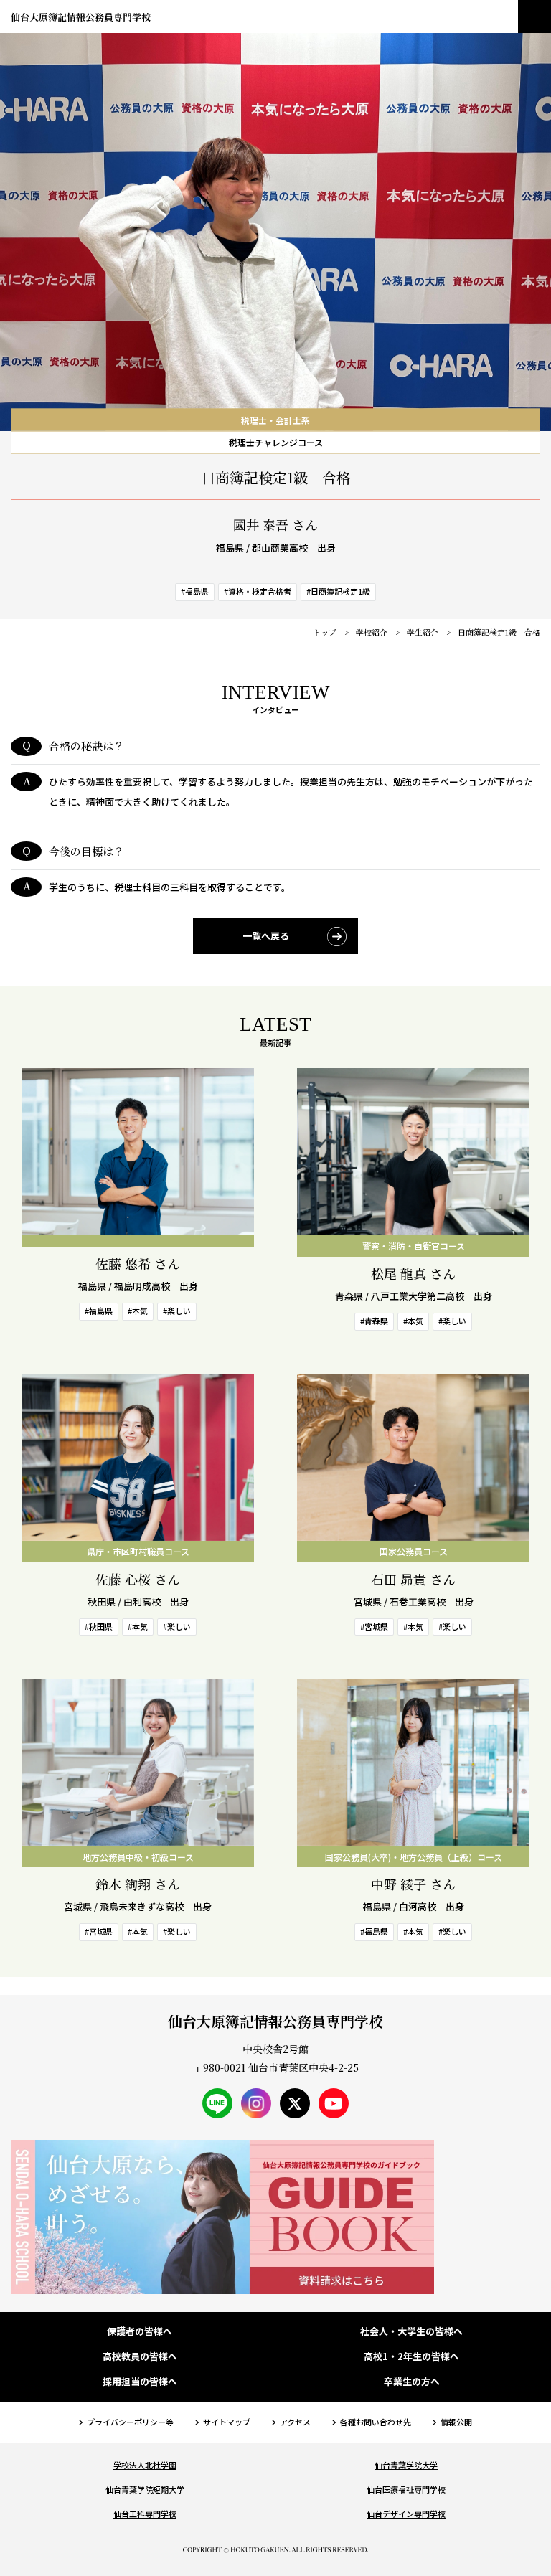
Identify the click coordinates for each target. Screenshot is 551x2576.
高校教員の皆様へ (140, 2357)
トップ (325, 632)
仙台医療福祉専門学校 (406, 2489)
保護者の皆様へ (140, 2332)
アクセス (295, 2422)
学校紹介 (372, 632)
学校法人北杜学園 (145, 2465)
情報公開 (456, 2422)
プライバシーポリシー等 (130, 2422)
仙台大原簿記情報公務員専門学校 (81, 17)
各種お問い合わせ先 (376, 2422)
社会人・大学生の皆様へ (411, 2332)
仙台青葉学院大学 (406, 2465)
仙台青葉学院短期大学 (145, 2489)
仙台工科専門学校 (145, 2514)
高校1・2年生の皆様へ (411, 2357)
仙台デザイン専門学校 (406, 2514)
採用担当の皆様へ (140, 2382)
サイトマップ (227, 2422)
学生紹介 (423, 632)
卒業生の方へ (412, 2382)
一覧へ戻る (266, 936)
